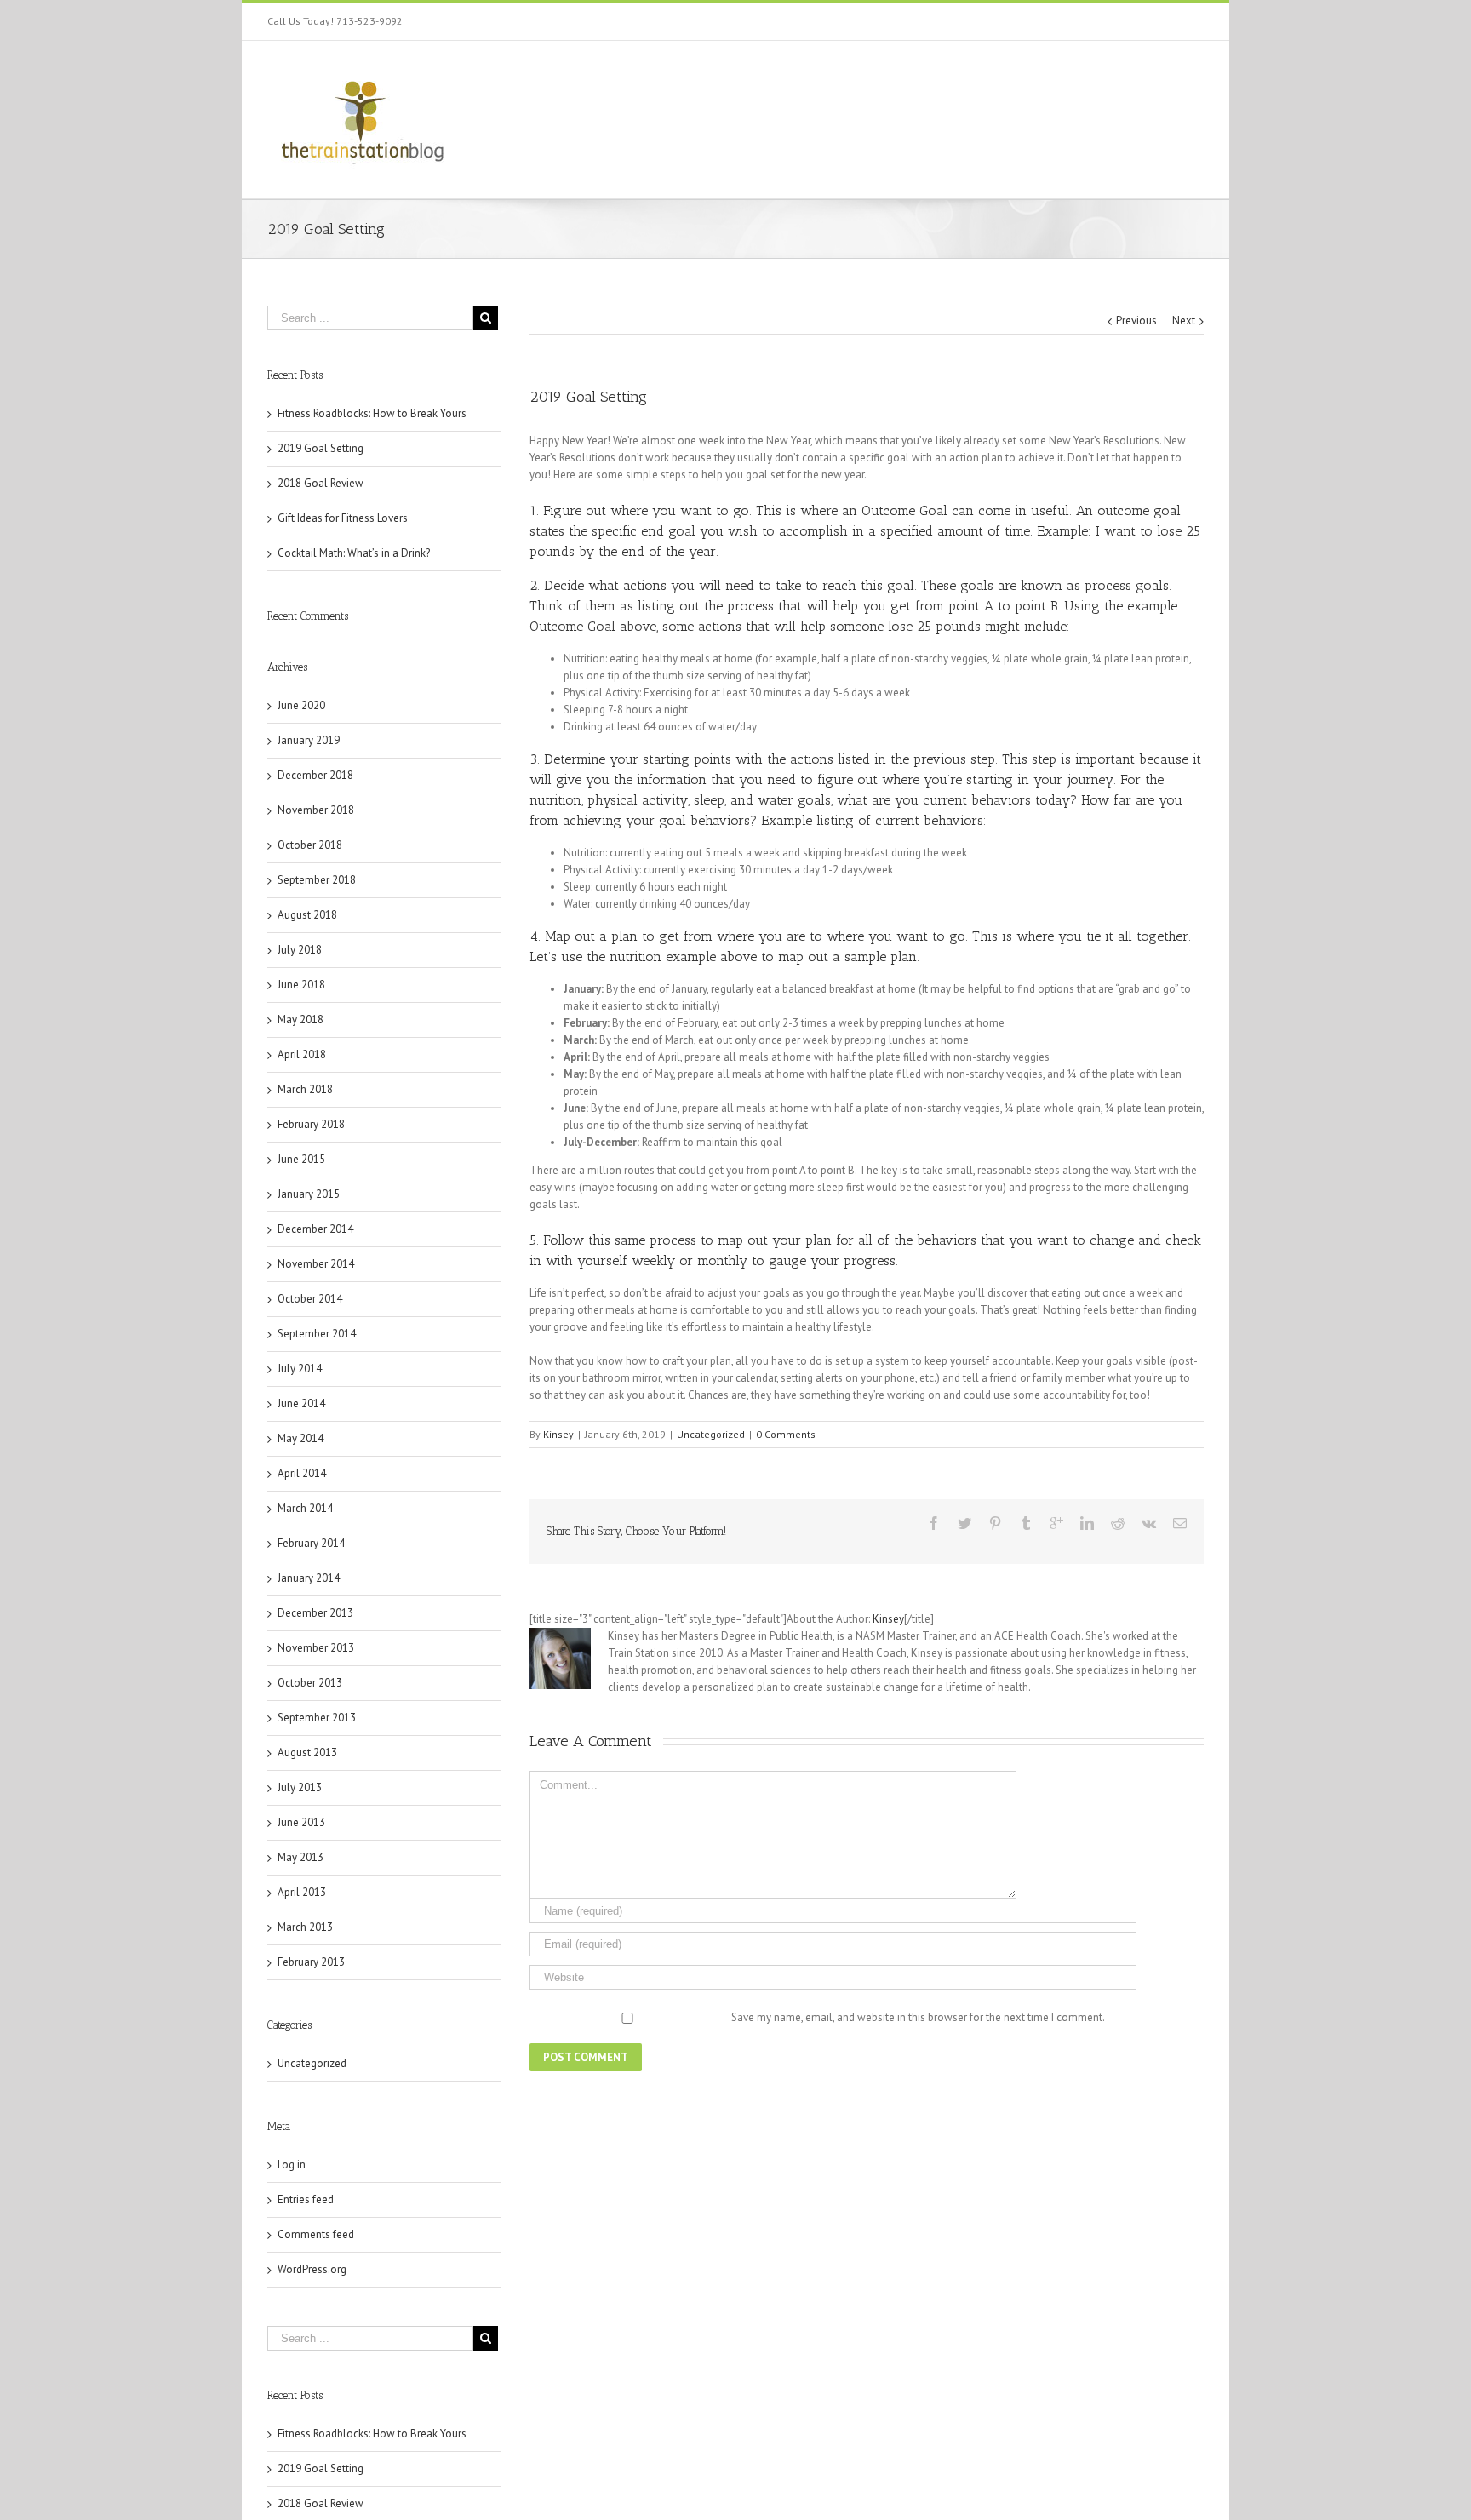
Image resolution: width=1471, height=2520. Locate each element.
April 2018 (302, 1054)
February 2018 (311, 1124)
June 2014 (301, 1403)
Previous (1136, 321)
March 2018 (305, 1089)
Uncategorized (711, 1434)
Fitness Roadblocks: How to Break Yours (372, 413)
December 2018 (315, 775)
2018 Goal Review (321, 483)
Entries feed (306, 2199)
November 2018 (316, 810)
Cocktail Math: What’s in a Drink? (354, 553)
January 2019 (309, 740)
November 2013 (316, 1648)
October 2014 (310, 1299)
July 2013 (300, 1787)
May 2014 (300, 1438)
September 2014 (317, 1334)
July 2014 (300, 1369)
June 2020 (301, 705)
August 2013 (307, 1753)
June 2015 (301, 1159)
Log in (292, 2165)
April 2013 (302, 1892)
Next (1184, 321)
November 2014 (316, 1264)
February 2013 (311, 1962)
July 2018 (300, 950)
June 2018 (301, 985)
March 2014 (305, 1508)
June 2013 (301, 1822)
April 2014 (302, 1473)
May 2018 (300, 1019)
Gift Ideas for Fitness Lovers (343, 518)
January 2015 (309, 1194)
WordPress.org (312, 2269)
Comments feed (316, 2234)
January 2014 (309, 1578)
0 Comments (786, 1434)
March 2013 (305, 1927)
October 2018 (310, 845)
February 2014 (311, 1543)
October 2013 (310, 1683)
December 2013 (315, 1613)
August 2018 (307, 915)
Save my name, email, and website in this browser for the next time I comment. (918, 2017)
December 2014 (315, 1229)
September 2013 (317, 1718)
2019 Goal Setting (321, 448)
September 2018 (317, 880)
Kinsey (558, 1434)
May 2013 (300, 1857)
